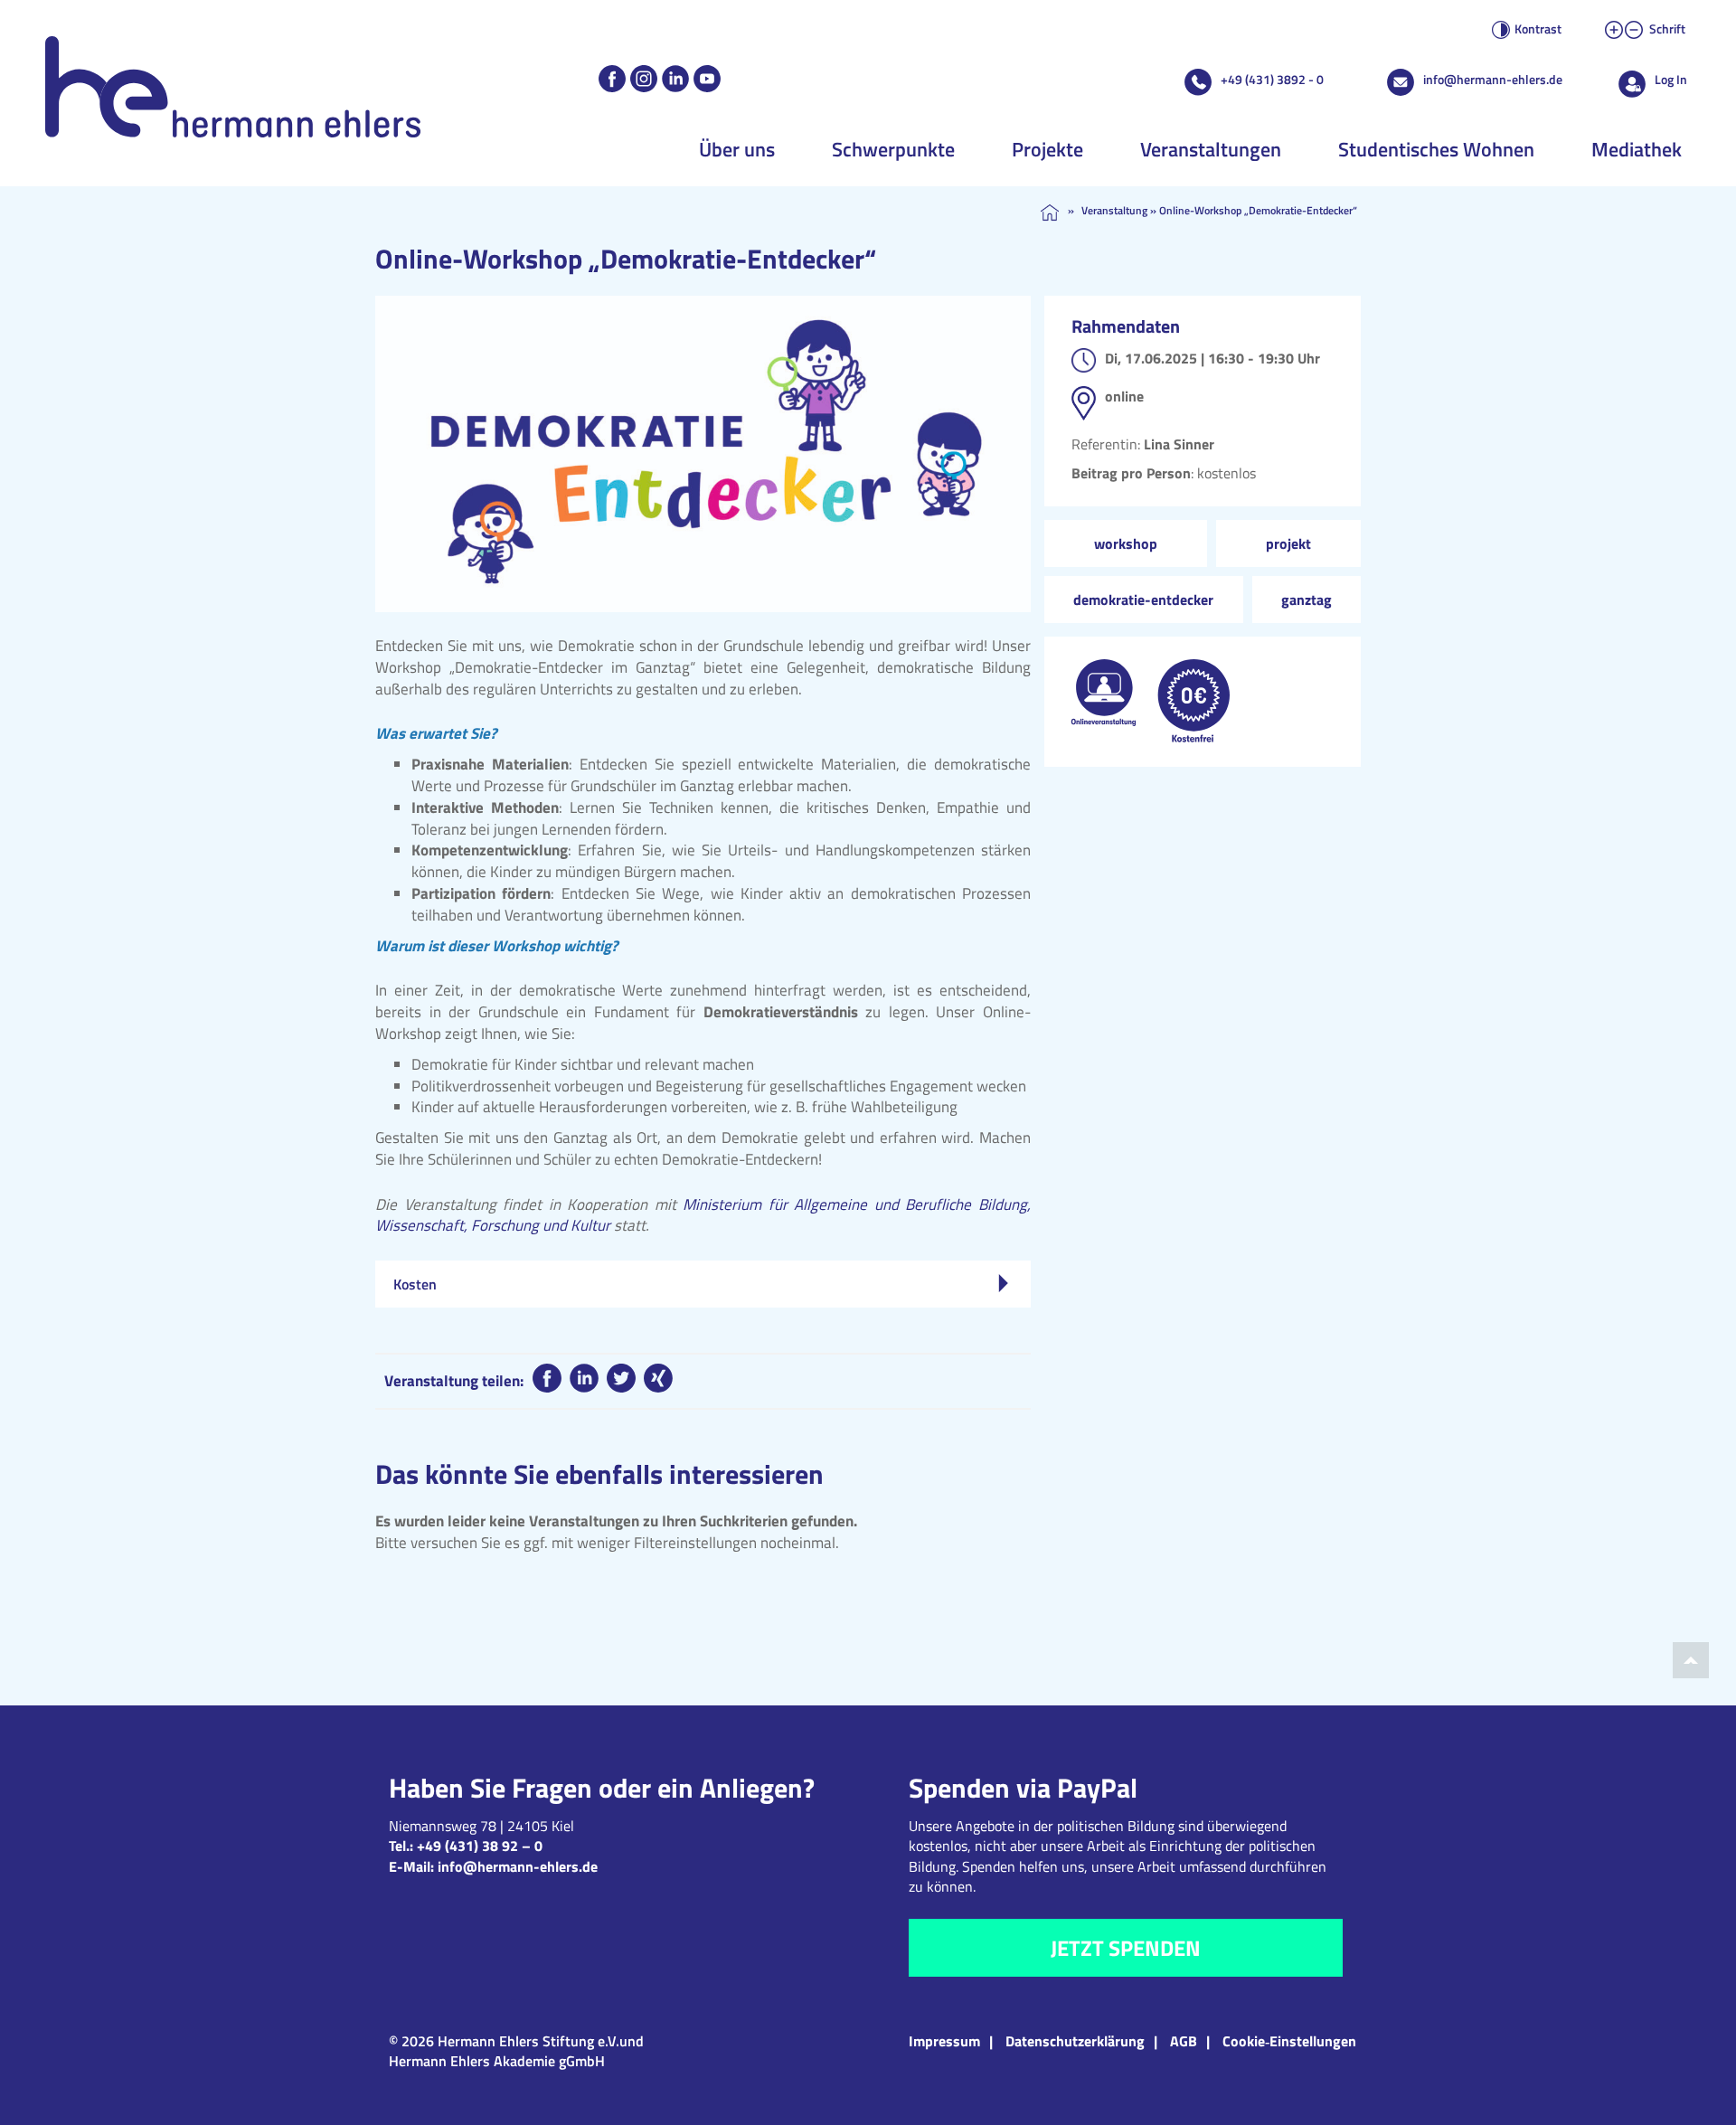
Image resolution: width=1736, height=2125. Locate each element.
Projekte (1047, 149)
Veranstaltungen (1211, 149)
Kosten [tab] (415, 1284)
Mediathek (1637, 149)
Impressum (944, 2041)
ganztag (1307, 600)
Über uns (737, 149)
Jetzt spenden (1126, 1948)
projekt (1288, 543)
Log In (1671, 79)
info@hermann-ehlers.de (1493, 79)
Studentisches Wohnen (1436, 149)
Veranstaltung (1114, 210)
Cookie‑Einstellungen (1289, 2041)
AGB (1184, 2041)
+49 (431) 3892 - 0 (1272, 79)
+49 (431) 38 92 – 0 (480, 1846)
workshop (1126, 543)
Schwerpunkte (893, 149)
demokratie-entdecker (1143, 600)
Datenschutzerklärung (1075, 2041)
